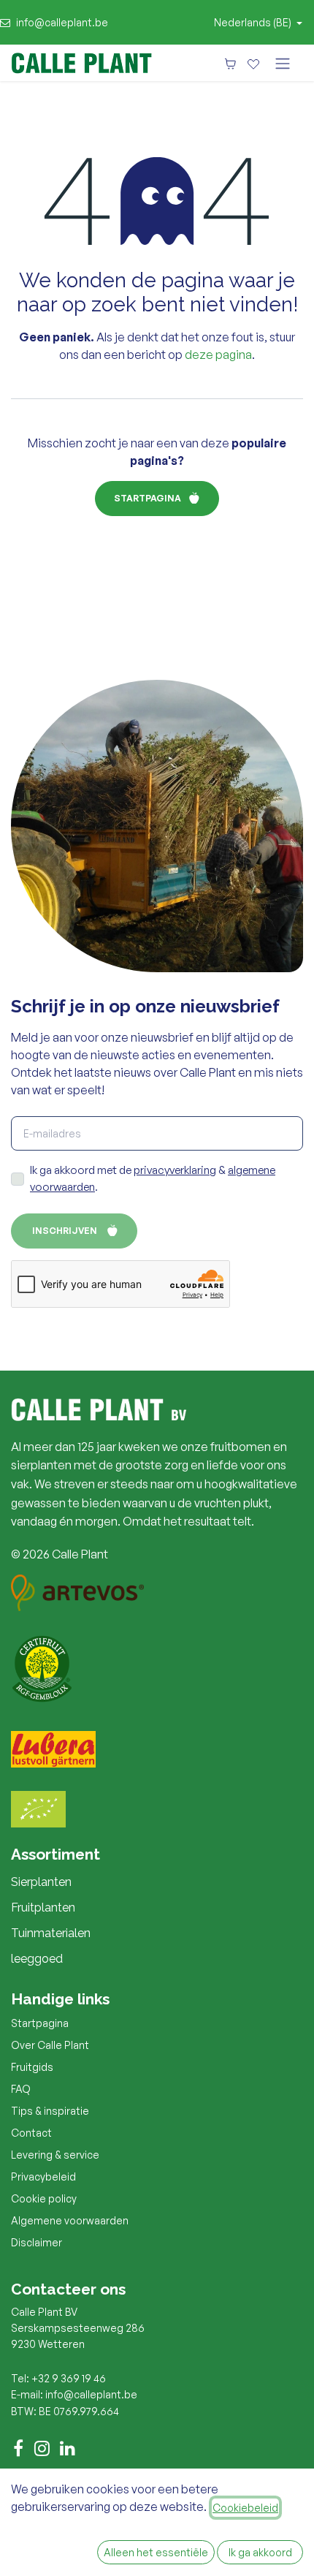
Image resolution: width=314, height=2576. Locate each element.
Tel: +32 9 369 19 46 (58, 2378)
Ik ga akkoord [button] (260, 2552)
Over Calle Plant (50, 2045)
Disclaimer (37, 2242)
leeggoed (37, 1959)
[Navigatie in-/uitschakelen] (283, 63)
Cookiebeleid (245, 2508)
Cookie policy (44, 2198)
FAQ (21, 2089)
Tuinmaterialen (51, 1933)
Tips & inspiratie (50, 2111)
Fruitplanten (43, 1908)
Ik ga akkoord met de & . (153, 1178)
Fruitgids (32, 2067)
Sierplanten (41, 1882)
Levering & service (55, 2155)
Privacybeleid (43, 2177)
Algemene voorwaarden (70, 2220)
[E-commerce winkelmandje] (230, 63)
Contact (31, 2133)
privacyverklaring (175, 1170)
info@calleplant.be (62, 22)
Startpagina (148, 498)
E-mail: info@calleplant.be (74, 2394)
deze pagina (218, 355)
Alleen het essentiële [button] (156, 2552)
